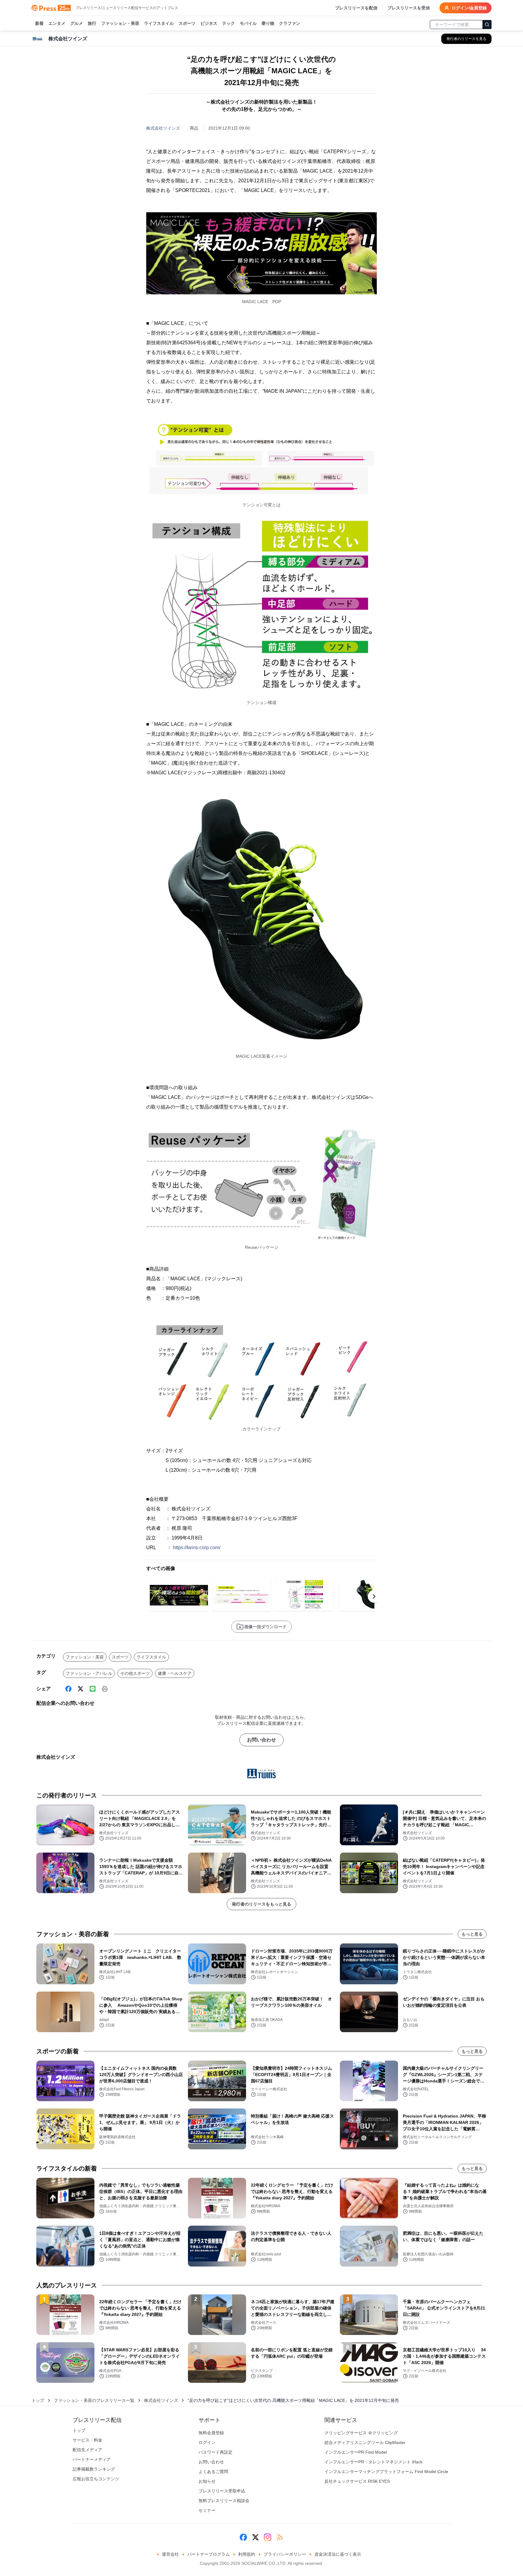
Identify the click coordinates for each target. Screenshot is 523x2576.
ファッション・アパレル (89, 1673)
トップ (38, 2400)
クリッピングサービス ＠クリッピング (361, 2433)
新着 (39, 23)
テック (229, 23)
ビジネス (209, 23)
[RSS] (280, 2537)
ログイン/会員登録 (469, 8)
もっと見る (472, 1934)
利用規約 (247, 2554)
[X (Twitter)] (81, 1689)
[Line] (93, 1689)
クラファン (290, 23)
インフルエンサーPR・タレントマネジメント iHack (373, 2462)
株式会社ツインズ (163, 128)
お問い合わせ (261, 1740)
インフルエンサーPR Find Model (356, 2452)
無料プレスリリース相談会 (224, 2501)
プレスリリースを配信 (356, 8)
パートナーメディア (92, 2459)
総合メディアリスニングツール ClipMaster (365, 2442)
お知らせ (207, 2481)
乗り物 (268, 23)
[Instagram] (268, 2537)
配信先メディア (87, 2450)
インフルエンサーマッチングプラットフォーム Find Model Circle (386, 2472)
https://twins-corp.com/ (197, 1548)
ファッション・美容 (120, 23)
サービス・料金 (87, 2440)
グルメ (77, 23)
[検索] (487, 25)
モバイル (248, 23)
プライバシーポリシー (285, 2554)
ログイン (207, 2442)
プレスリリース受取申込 (222, 2491)
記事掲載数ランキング (94, 2469)
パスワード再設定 (215, 2452)
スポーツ (187, 23)
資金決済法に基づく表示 (338, 2554)
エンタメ (57, 23)
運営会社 (170, 2554)
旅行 (92, 23)
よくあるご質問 (213, 2472)
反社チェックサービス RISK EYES (357, 2481)
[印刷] (105, 1689)
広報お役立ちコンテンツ (96, 2479)
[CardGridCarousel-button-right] (374, 1596)
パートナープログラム (209, 2554)
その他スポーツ (135, 1673)
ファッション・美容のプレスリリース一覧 (94, 2400)
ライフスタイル (159, 23)
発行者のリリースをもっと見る (261, 1904)
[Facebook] (68, 1689)
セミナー (207, 2510)
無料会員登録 (211, 2433)
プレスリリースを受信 (409, 8)
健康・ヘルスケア (175, 1673)
